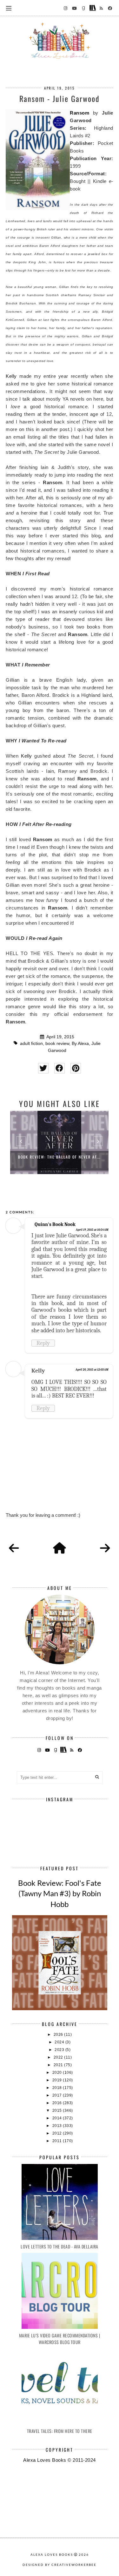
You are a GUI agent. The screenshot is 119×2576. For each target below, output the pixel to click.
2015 (58, 2110)
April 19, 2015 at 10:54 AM (92, 1230)
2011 (58, 2141)
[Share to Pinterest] (76, 1068)
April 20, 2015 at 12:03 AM (92, 1370)
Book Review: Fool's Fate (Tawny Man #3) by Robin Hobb (60, 1893)
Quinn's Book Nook (55, 1224)
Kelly (11, 376)
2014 (58, 2118)
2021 (59, 2065)
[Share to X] (43, 1068)
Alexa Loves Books (52, 2554)
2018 (58, 2088)
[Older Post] (105, 1548)
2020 (58, 2073)
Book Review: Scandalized (59, 1157)
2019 (58, 2080)
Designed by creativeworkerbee (60, 2565)
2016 (58, 2103)
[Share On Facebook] (60, 1068)
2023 (60, 2050)
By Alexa (80, 1044)
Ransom (79, 113)
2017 (58, 2095)
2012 (58, 2133)
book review (57, 1044)
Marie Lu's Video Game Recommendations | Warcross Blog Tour (60, 2339)
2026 (59, 2035)
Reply (43, 1343)
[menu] (9, 8)
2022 (59, 2057)
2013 (58, 2126)
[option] (59, 1142)
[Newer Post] (14, 1548)
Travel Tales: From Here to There (60, 2431)
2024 (60, 2042)
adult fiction (31, 1044)
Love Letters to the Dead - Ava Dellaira (60, 2246)
